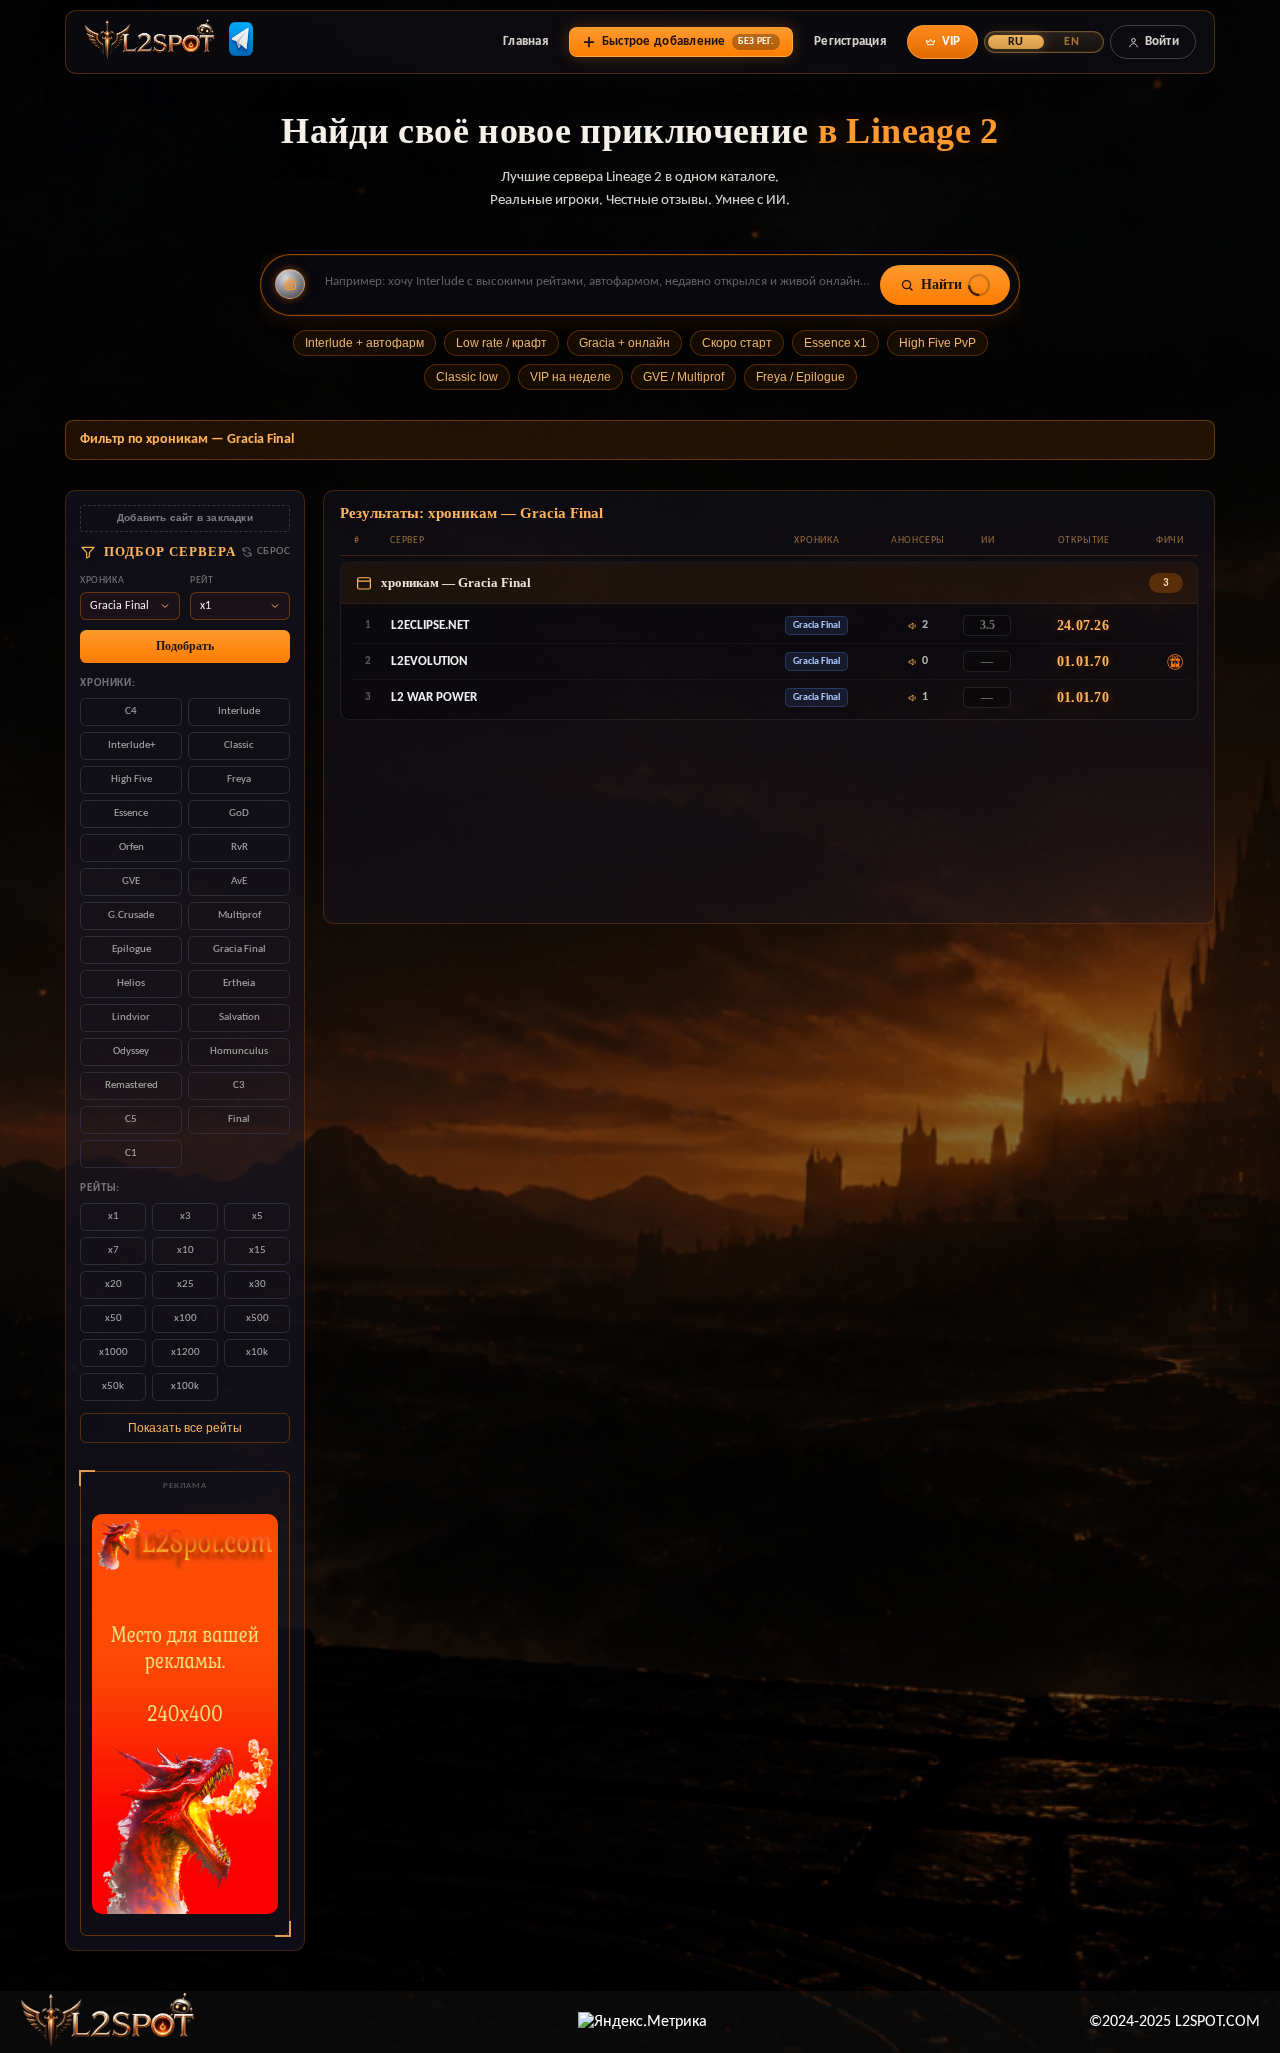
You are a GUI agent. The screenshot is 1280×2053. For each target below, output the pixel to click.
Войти (1162, 41)
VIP (951, 41)
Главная (525, 41)
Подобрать (185, 646)
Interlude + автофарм (364, 343)
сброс (273, 551)
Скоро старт (737, 343)
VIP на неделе (570, 377)
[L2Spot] (108, 2022)
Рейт (201, 580)
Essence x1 (835, 343)
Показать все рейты (185, 1428)
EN (1071, 42)
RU (1015, 42)
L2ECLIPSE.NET (430, 625)
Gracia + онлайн (624, 343)
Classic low (467, 377)
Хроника (102, 580)
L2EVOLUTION (429, 661)
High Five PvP (937, 343)
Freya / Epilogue (800, 377)
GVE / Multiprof (683, 377)
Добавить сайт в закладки (185, 517)
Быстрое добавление (688, 41)
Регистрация (850, 41)
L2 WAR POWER (434, 697)
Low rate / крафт (501, 343)
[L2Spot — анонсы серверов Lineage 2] (150, 42)
